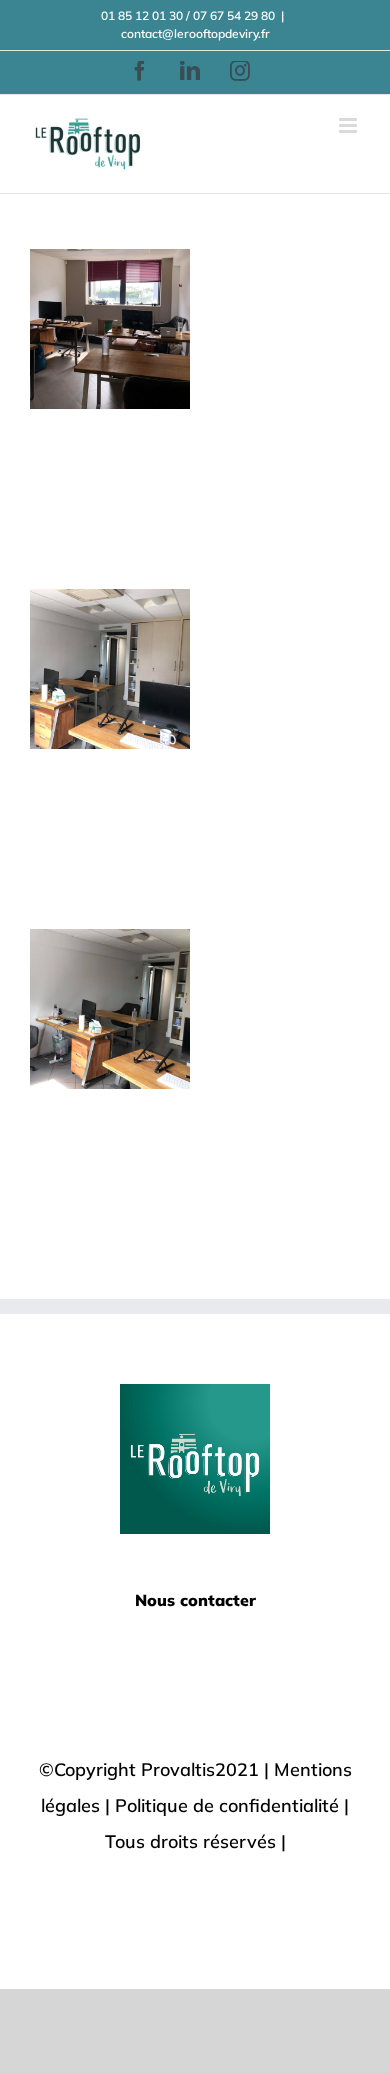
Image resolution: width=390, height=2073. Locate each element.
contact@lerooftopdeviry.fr (195, 33)
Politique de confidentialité (227, 1805)
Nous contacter (195, 1600)
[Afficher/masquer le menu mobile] (349, 125)
